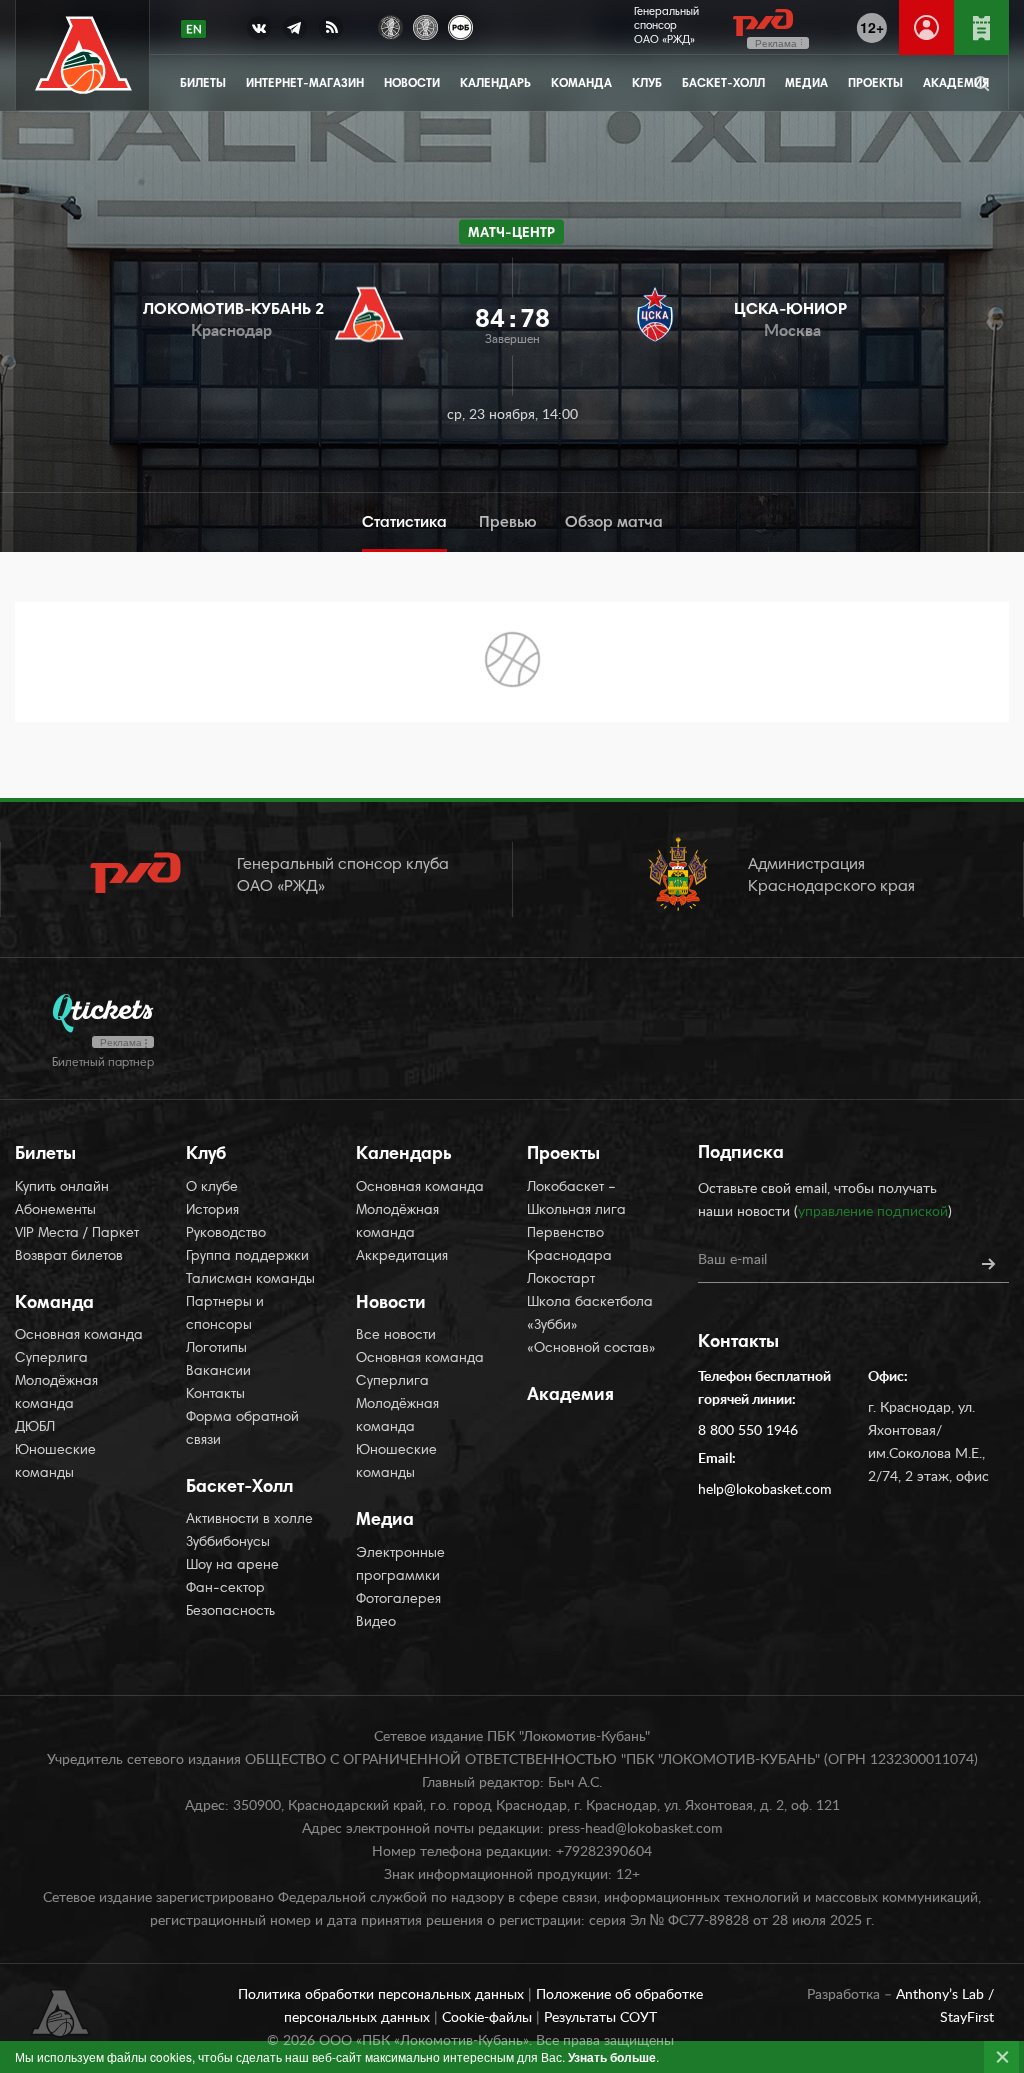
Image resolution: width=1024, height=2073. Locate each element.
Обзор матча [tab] (614, 523)
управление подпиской (873, 1212)
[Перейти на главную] (83, 55)
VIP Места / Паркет (77, 1234)
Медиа (806, 84)
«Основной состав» (591, 1349)
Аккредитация (402, 1257)
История (212, 1211)
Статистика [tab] (404, 523)
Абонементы (55, 1211)
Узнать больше (612, 2057)
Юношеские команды (55, 1462)
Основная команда (79, 1336)
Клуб (647, 84)
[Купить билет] (981, 27)
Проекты (875, 84)
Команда (581, 84)
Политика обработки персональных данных (383, 1995)
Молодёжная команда (56, 1393)
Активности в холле (249, 1520)
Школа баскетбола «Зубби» (590, 1314)
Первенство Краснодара (569, 1245)
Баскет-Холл (723, 84)
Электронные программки (400, 1565)
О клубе (212, 1188)
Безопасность (230, 1612)
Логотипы (216, 1349)
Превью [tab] (508, 523)
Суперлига (51, 1359)
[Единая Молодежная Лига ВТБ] (425, 25)
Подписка (741, 1154)
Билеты (203, 84)
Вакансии (218, 1372)
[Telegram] (295, 32)
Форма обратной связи (242, 1429)
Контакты (215, 1395)
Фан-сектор (225, 1589)
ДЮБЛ (35, 1428)
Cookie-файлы (489, 2018)
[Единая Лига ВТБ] (390, 25)
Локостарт (561, 1280)
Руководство (226, 1234)
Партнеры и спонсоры (225, 1314)
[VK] (259, 32)
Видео (376, 1623)
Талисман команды (250, 1280)
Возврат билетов (69, 1257)
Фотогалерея (398, 1600)
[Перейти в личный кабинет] (926, 27)
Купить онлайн (62, 1188)
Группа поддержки (247, 1257)
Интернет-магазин (305, 84)
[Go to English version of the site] (193, 29)
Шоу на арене (232, 1566)
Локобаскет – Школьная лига (576, 1199)
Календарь (495, 84)
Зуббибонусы (228, 1543)
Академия (570, 1396)
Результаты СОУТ (600, 2018)
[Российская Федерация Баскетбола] (460, 25)
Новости (412, 84)
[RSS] (331, 32)
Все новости (396, 1336)
